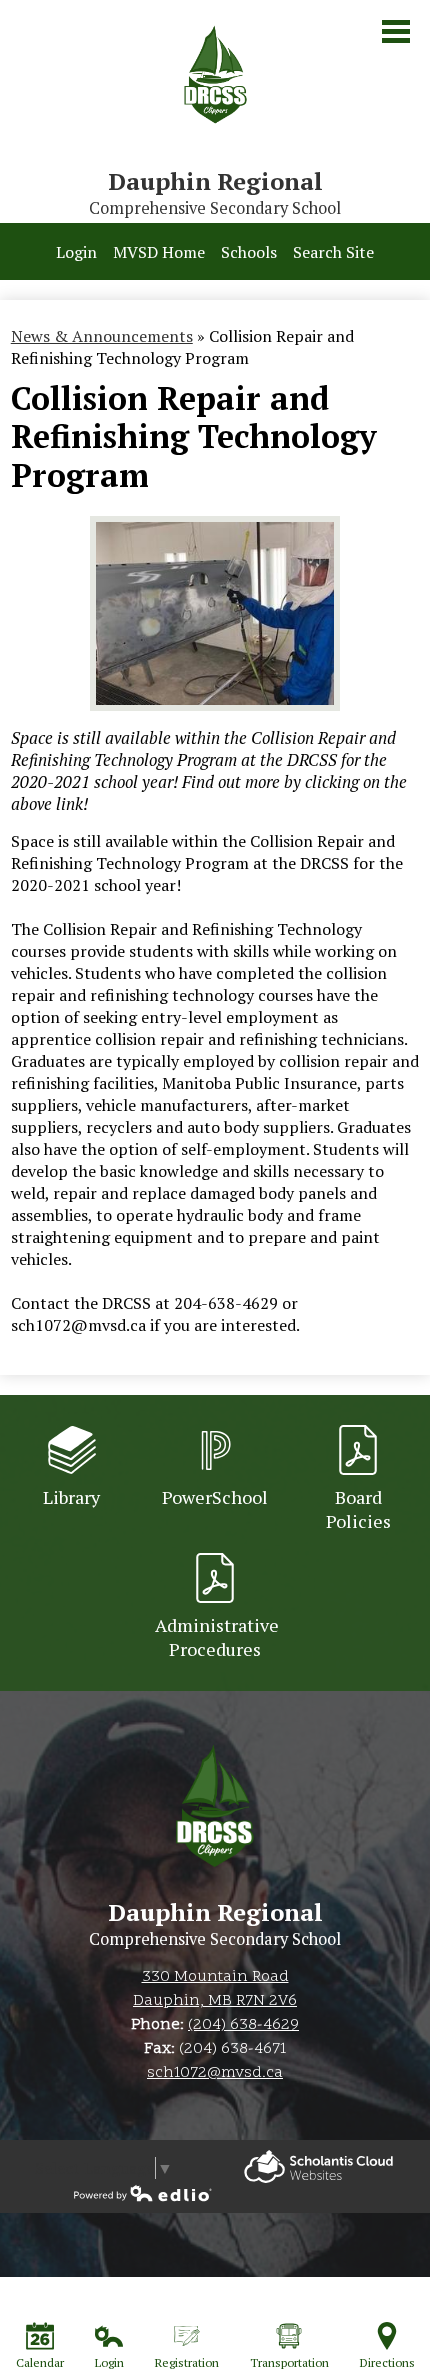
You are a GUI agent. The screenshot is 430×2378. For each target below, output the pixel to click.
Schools (249, 252)
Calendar (40, 2362)
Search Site (333, 252)
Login (76, 252)
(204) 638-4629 (243, 2025)
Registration (187, 2362)
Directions (387, 2362)
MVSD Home (159, 252)
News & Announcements (102, 336)
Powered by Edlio (318, 2166)
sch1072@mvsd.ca (215, 2073)
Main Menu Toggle (396, 31)
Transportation (289, 2362)
